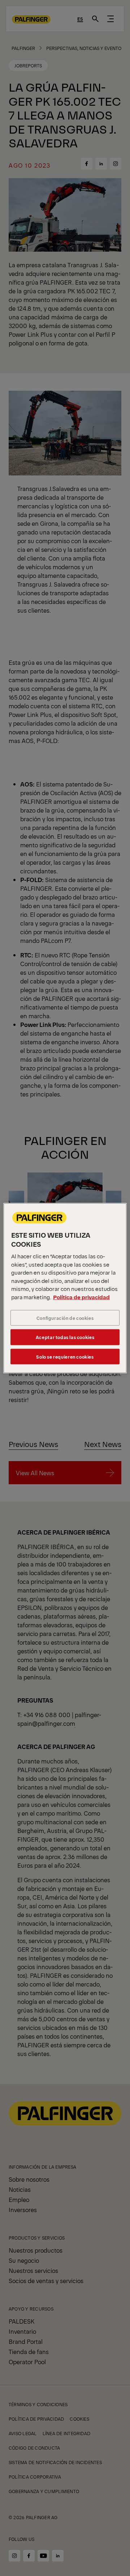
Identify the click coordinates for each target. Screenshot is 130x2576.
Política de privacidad (81, 1297)
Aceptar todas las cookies (65, 1337)
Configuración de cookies (65, 1318)
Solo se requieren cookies (65, 1356)
